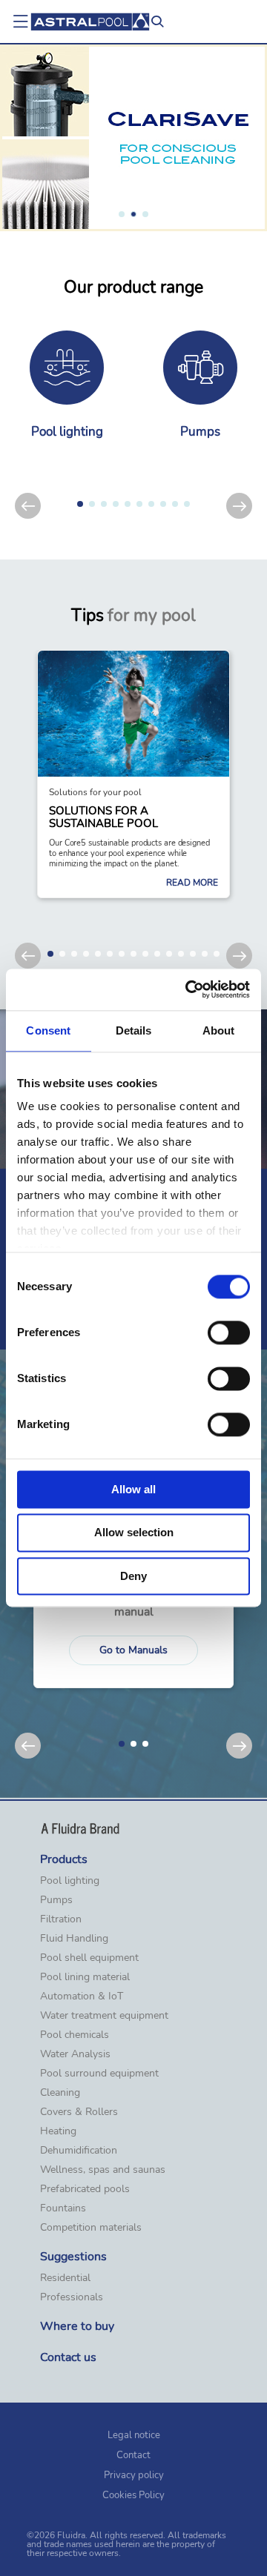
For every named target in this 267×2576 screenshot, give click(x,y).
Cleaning (60, 2093)
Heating (58, 2131)
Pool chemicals (75, 2035)
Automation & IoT (82, 1996)
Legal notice (134, 2435)
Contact (133, 2455)
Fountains (63, 2208)
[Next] (239, 506)
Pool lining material (85, 1977)
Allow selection (134, 1533)
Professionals (72, 2297)
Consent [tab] (48, 1030)
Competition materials (91, 2228)
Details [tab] (134, 1030)
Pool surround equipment (99, 2074)
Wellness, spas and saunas (103, 2170)
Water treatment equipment (104, 2016)
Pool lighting (70, 1881)
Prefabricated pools (85, 2189)
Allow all (133, 1489)
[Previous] (28, 506)
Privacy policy (134, 2475)
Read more (192, 883)
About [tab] (219, 1030)
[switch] (229, 1332)
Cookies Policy (133, 2495)
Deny (133, 1576)
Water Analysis (75, 2054)
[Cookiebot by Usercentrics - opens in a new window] (188, 989)
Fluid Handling (74, 1939)
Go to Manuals (133, 1650)
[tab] (122, 214)
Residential (65, 2278)
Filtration (61, 1919)
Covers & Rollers (79, 2112)
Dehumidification (79, 2151)
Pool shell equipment (89, 1958)
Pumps (56, 1900)
